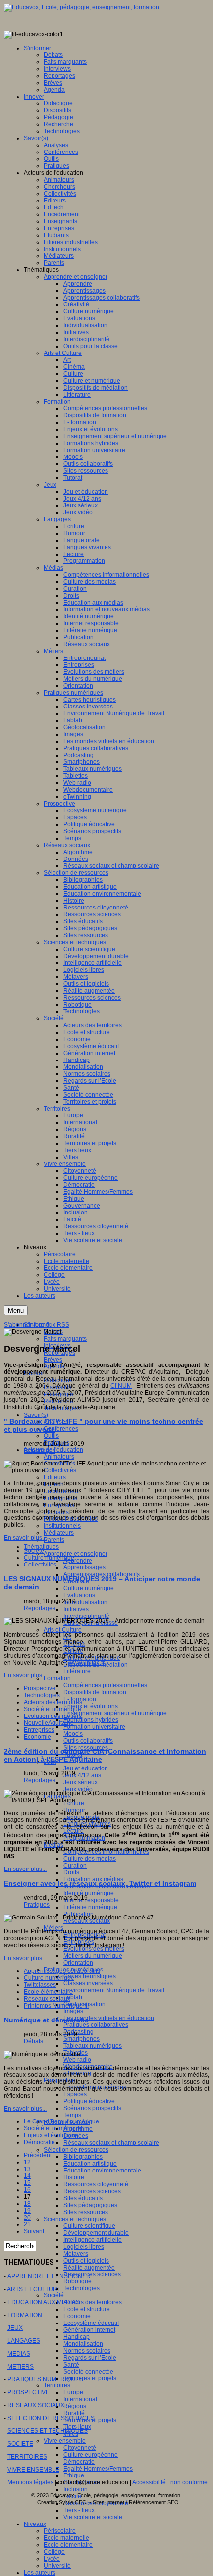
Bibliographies (83, 2157)
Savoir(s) (36, 1415)
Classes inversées (88, 1983)
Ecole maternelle (66, 2538)
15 (27, 2183)
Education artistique (90, 2164)
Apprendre (78, 1561)
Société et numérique (53, 1709)
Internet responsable (91, 1900)
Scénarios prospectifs (92, 2108)
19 (27, 2211)
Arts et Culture (63, 1630)
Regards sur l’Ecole (90, 2358)
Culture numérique (89, 1588)
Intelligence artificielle (93, 2240)
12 (27, 2162)
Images (73, 2011)
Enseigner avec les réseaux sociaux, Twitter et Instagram (100, 1883)
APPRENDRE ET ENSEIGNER (49, 2276)
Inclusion (76, 2489)
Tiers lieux (77, 2427)
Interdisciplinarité (86, 1616)
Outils (51, 1436)
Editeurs (55, 1477)
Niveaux (35, 2524)
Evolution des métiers (53, 1716)
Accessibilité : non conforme (170, 2482)
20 (27, 2218)
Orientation (78, 1963)
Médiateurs (59, 1533)
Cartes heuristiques (90, 1976)
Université (57, 2566)
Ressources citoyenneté (96, 2184)
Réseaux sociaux (47, 1999)
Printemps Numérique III (56, 2006)
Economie (77, 2316)
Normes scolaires (87, 2351)
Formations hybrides (91, 1720)
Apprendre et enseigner (76, 1554)
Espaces (75, 2094)
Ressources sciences (92, 2191)
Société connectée (88, 2372)
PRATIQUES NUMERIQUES (45, 2379)
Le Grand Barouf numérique (61, 2121)
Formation (57, 1678)
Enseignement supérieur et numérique (115, 1713)
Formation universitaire (94, 1727)
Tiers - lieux (79, 2510)
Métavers (76, 2254)
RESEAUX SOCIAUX (36, 2405)
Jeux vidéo (78, 1789)
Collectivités (40, 1565)
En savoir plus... (25, 1538)
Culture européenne (91, 2455)
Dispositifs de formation (95, 1692)
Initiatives (76, 1609)
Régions (75, 2406)
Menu (16, 1310)
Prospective (40, 1688)
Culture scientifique (89, 2226)
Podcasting (79, 2032)
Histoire (74, 2177)
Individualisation (85, 1602)
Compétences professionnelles (105, 1685)
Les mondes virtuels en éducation (109, 2018)
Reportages (40, 1451)
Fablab (73, 1997)
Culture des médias (90, 1859)
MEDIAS (19, 2354)
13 (27, 2169)
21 (27, 2224)
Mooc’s (73, 1734)
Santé (71, 2365)
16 (27, 2190)
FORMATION (25, 2315)
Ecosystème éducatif (91, 2323)
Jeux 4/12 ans (82, 1775)
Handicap (77, 2337)
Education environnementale (102, 2171)
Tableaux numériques (93, 2046)
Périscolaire (60, 2531)
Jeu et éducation (86, 1768)
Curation (75, 1866)
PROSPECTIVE (28, 2392)
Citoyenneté (80, 2448)
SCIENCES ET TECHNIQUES (48, 2431)
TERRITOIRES (27, 2457)
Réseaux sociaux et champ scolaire (111, 2143)
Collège (54, 2552)
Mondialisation (83, 2344)
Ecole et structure (87, 2309)
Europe (73, 2392)
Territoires (57, 2385)
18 (27, 2204)
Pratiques (37, 1905)
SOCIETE (20, 2444)
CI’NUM (121, 1386)
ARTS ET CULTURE (34, 2289)
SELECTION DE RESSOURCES (51, 2418)
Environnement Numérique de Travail (114, 1990)
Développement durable (96, 2233)
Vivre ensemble (65, 2441)
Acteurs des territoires (93, 2302)
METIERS (21, 2367)
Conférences (61, 1429)
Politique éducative (89, 2101)
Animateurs (59, 1457)
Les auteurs (40, 2573)
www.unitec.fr (87, 1663)
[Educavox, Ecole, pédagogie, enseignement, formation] (81, 7)
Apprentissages (84, 1567)
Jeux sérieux (80, 1782)
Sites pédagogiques (90, 2205)
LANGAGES (24, 2341)
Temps (72, 2115)
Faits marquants (65, 1339)
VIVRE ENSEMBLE (33, 2470)
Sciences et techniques (75, 2219)
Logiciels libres (84, 2247)
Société (54, 2295)
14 (27, 2176)
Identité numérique (89, 1893)
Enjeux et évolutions (91, 1706)
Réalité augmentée (89, 2268)
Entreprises (39, 1730)
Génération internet (89, 2330)
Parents (54, 1540)
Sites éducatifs (83, 2198)
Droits (71, 1872)
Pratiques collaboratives (96, 2025)
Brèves (53, 1360)
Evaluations (79, 1595)
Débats (33, 2041)
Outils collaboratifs (88, 1741)
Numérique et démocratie (46, 2020)
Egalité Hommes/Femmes (98, 2469)
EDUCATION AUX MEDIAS (44, 2302)
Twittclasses (40, 1985)
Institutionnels (62, 1526)
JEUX (15, 2328)
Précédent (38, 2155)
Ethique (74, 2475)
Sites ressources (86, 2212)
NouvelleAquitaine (49, 1723)
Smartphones (81, 2039)
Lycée (52, 2559)
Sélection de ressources (76, 2150)
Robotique (78, 2281)
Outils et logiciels (86, 2261)
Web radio (77, 2060)
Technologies (81, 2288)
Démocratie (79, 2462)
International (80, 2399)
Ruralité (74, 2413)
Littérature (77, 1671)
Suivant (34, 2231)
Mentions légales (30, 2482)
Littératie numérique (90, 1907)
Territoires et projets (90, 2378)
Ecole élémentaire (68, 2545)
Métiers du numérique (93, 1956)
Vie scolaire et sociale (93, 2517)
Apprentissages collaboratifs (62, 1971)
